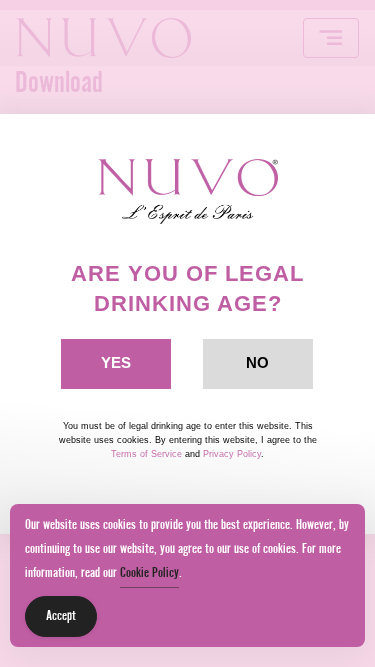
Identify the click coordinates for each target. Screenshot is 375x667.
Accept (61, 616)
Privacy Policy (232, 454)
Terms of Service (146, 454)
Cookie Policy (149, 573)
